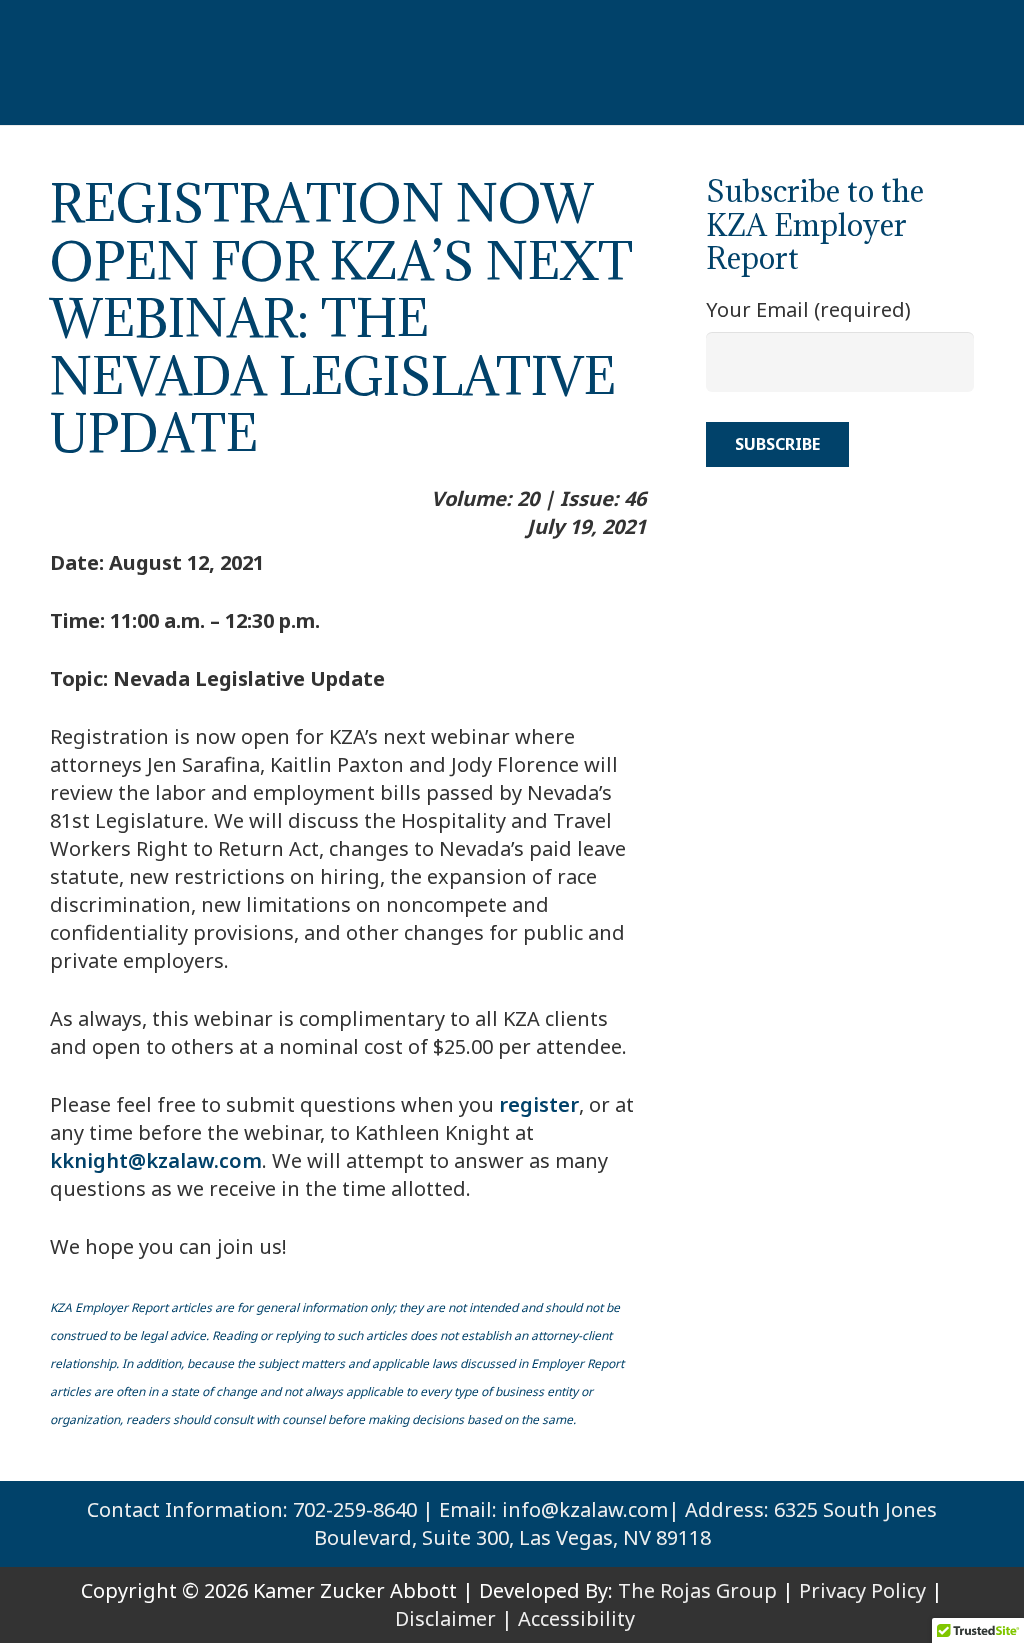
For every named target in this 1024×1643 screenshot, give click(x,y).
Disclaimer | (454, 1618)
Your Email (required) (808, 309)
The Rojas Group (697, 1590)
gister (549, 1104)
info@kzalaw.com (585, 1509)
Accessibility (576, 1618)
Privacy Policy (862, 1590)
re (509, 1104)
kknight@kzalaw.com (156, 1160)
